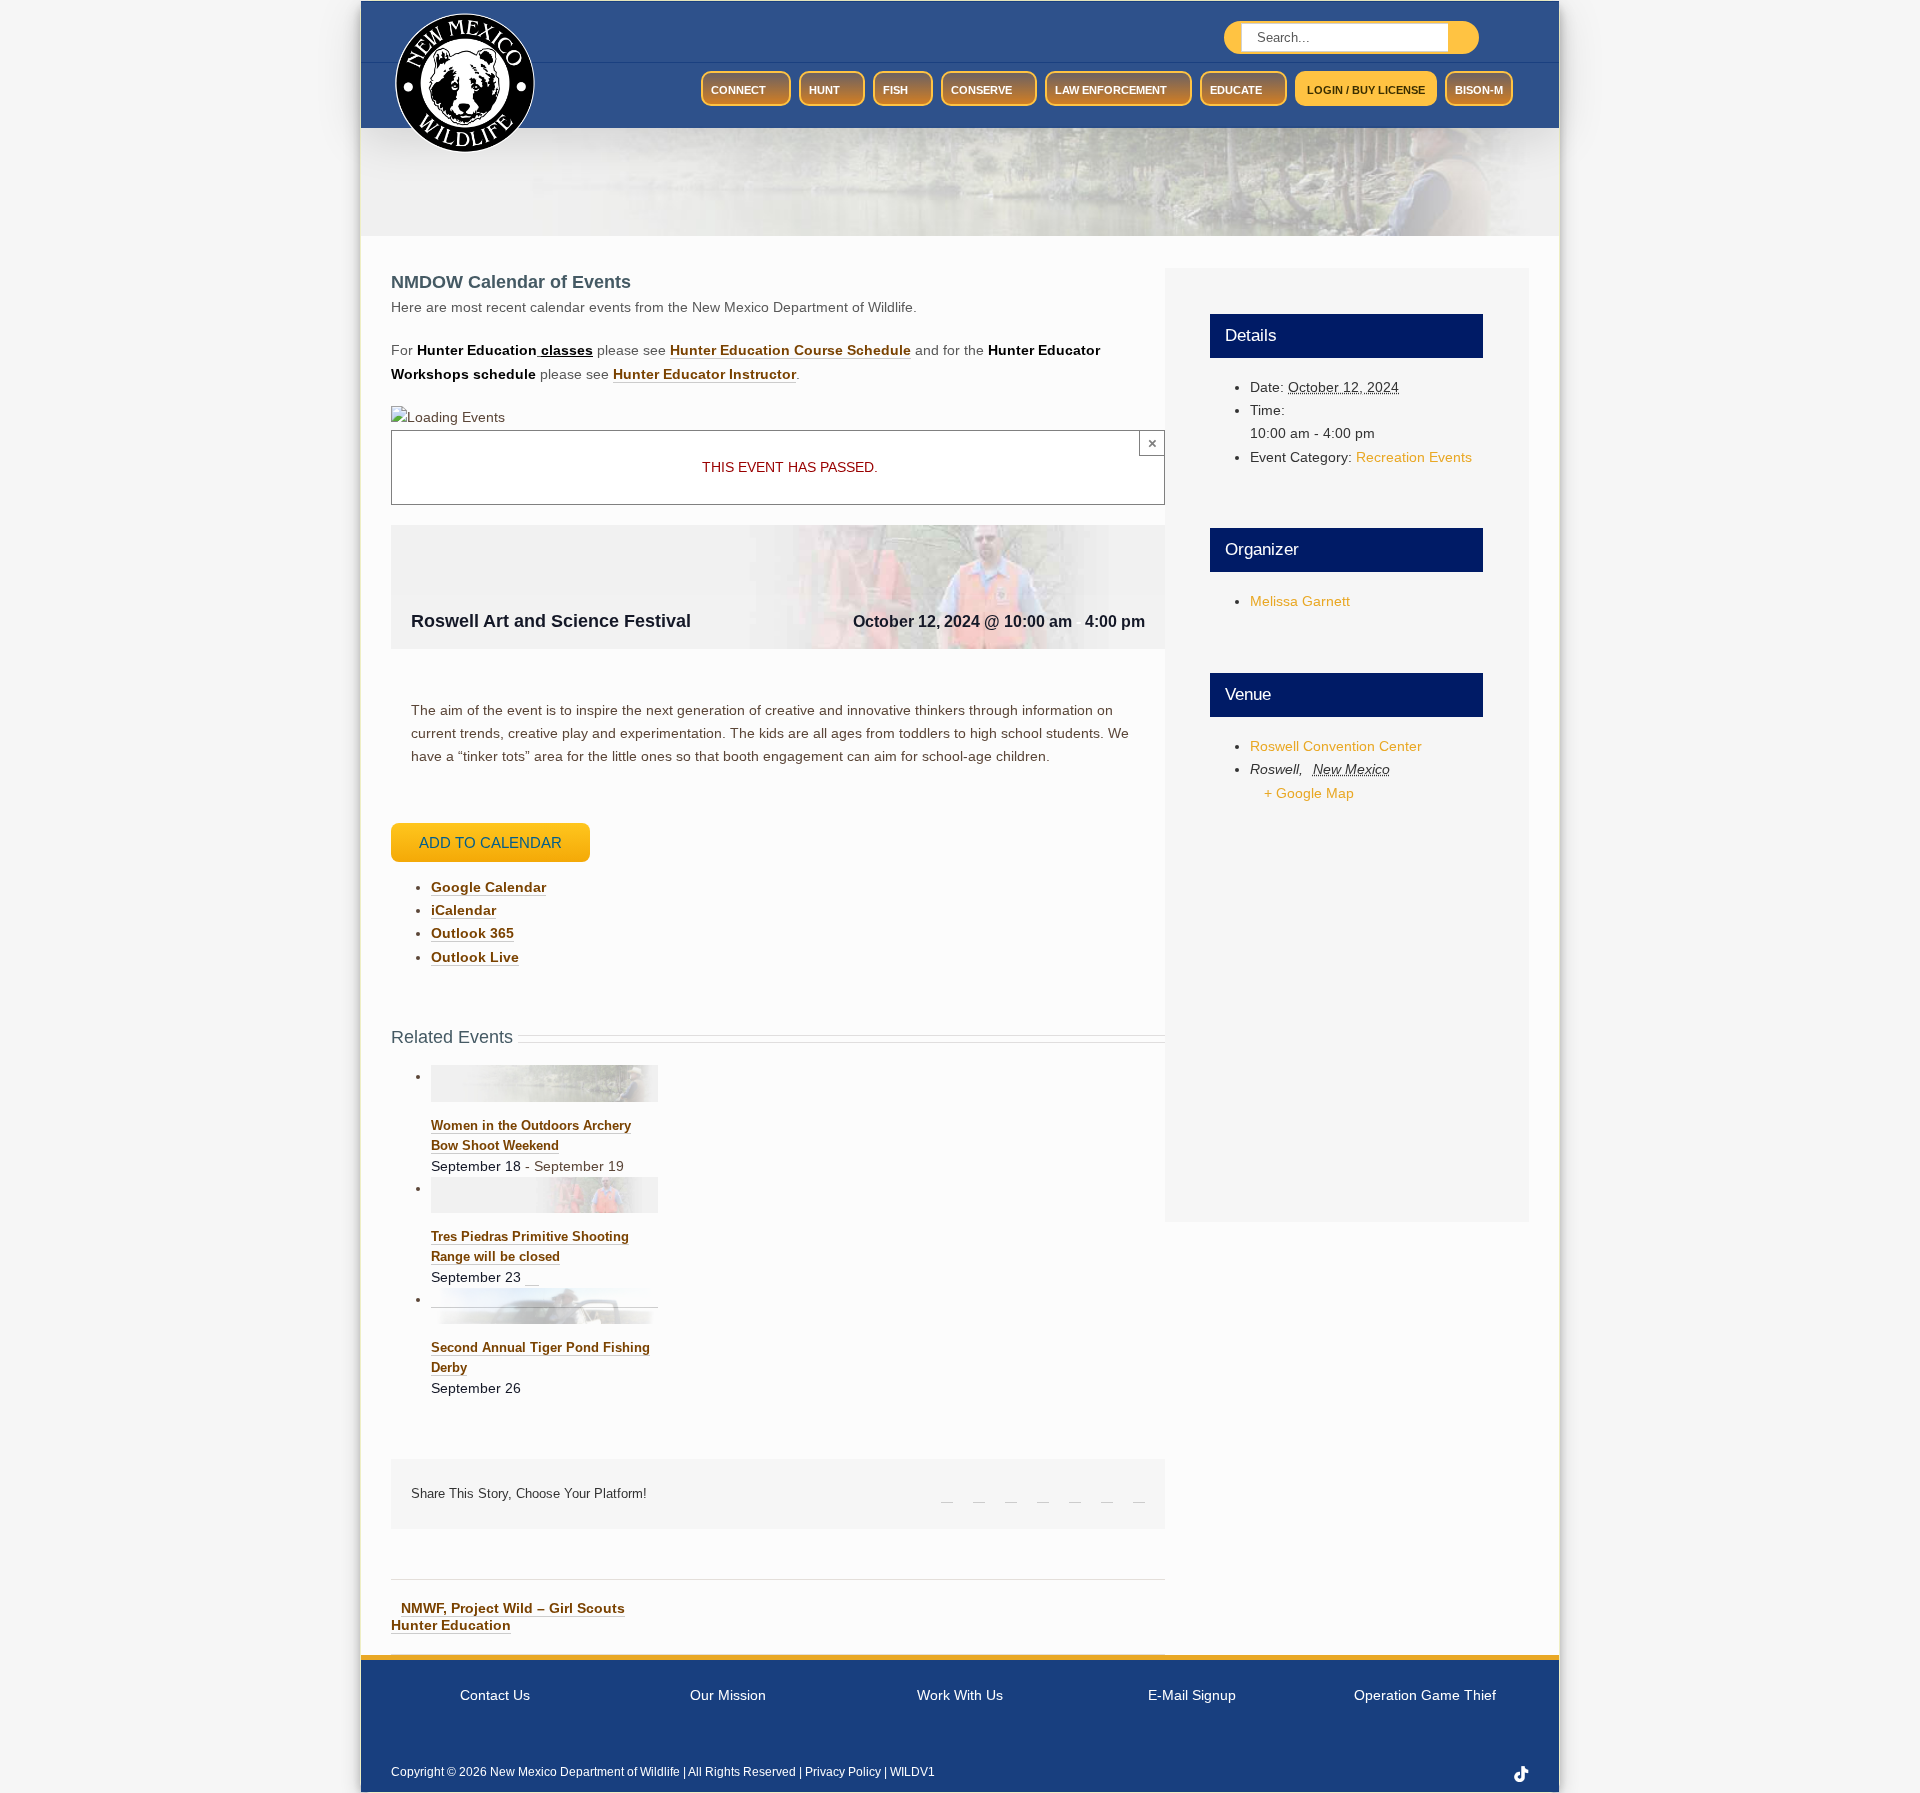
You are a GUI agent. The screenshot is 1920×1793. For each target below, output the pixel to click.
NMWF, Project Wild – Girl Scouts (513, 1608)
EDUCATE (1236, 90)
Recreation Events (1414, 457)
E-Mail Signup (1192, 1695)
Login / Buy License (1366, 90)
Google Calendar (488, 887)
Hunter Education (451, 1625)
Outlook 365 (472, 933)
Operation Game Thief (1425, 1695)
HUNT (824, 90)
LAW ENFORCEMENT (1111, 90)
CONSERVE (981, 90)
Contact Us (495, 1695)
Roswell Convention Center (1336, 746)
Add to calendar (490, 842)
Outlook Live (475, 957)
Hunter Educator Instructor (704, 374)
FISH (895, 90)
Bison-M (1479, 90)
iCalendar (463, 910)
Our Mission (728, 1695)
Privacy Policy (843, 1772)
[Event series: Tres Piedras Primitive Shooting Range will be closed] (532, 1277)
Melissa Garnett (1300, 601)
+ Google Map (1309, 793)
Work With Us (960, 1695)
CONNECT (738, 90)
